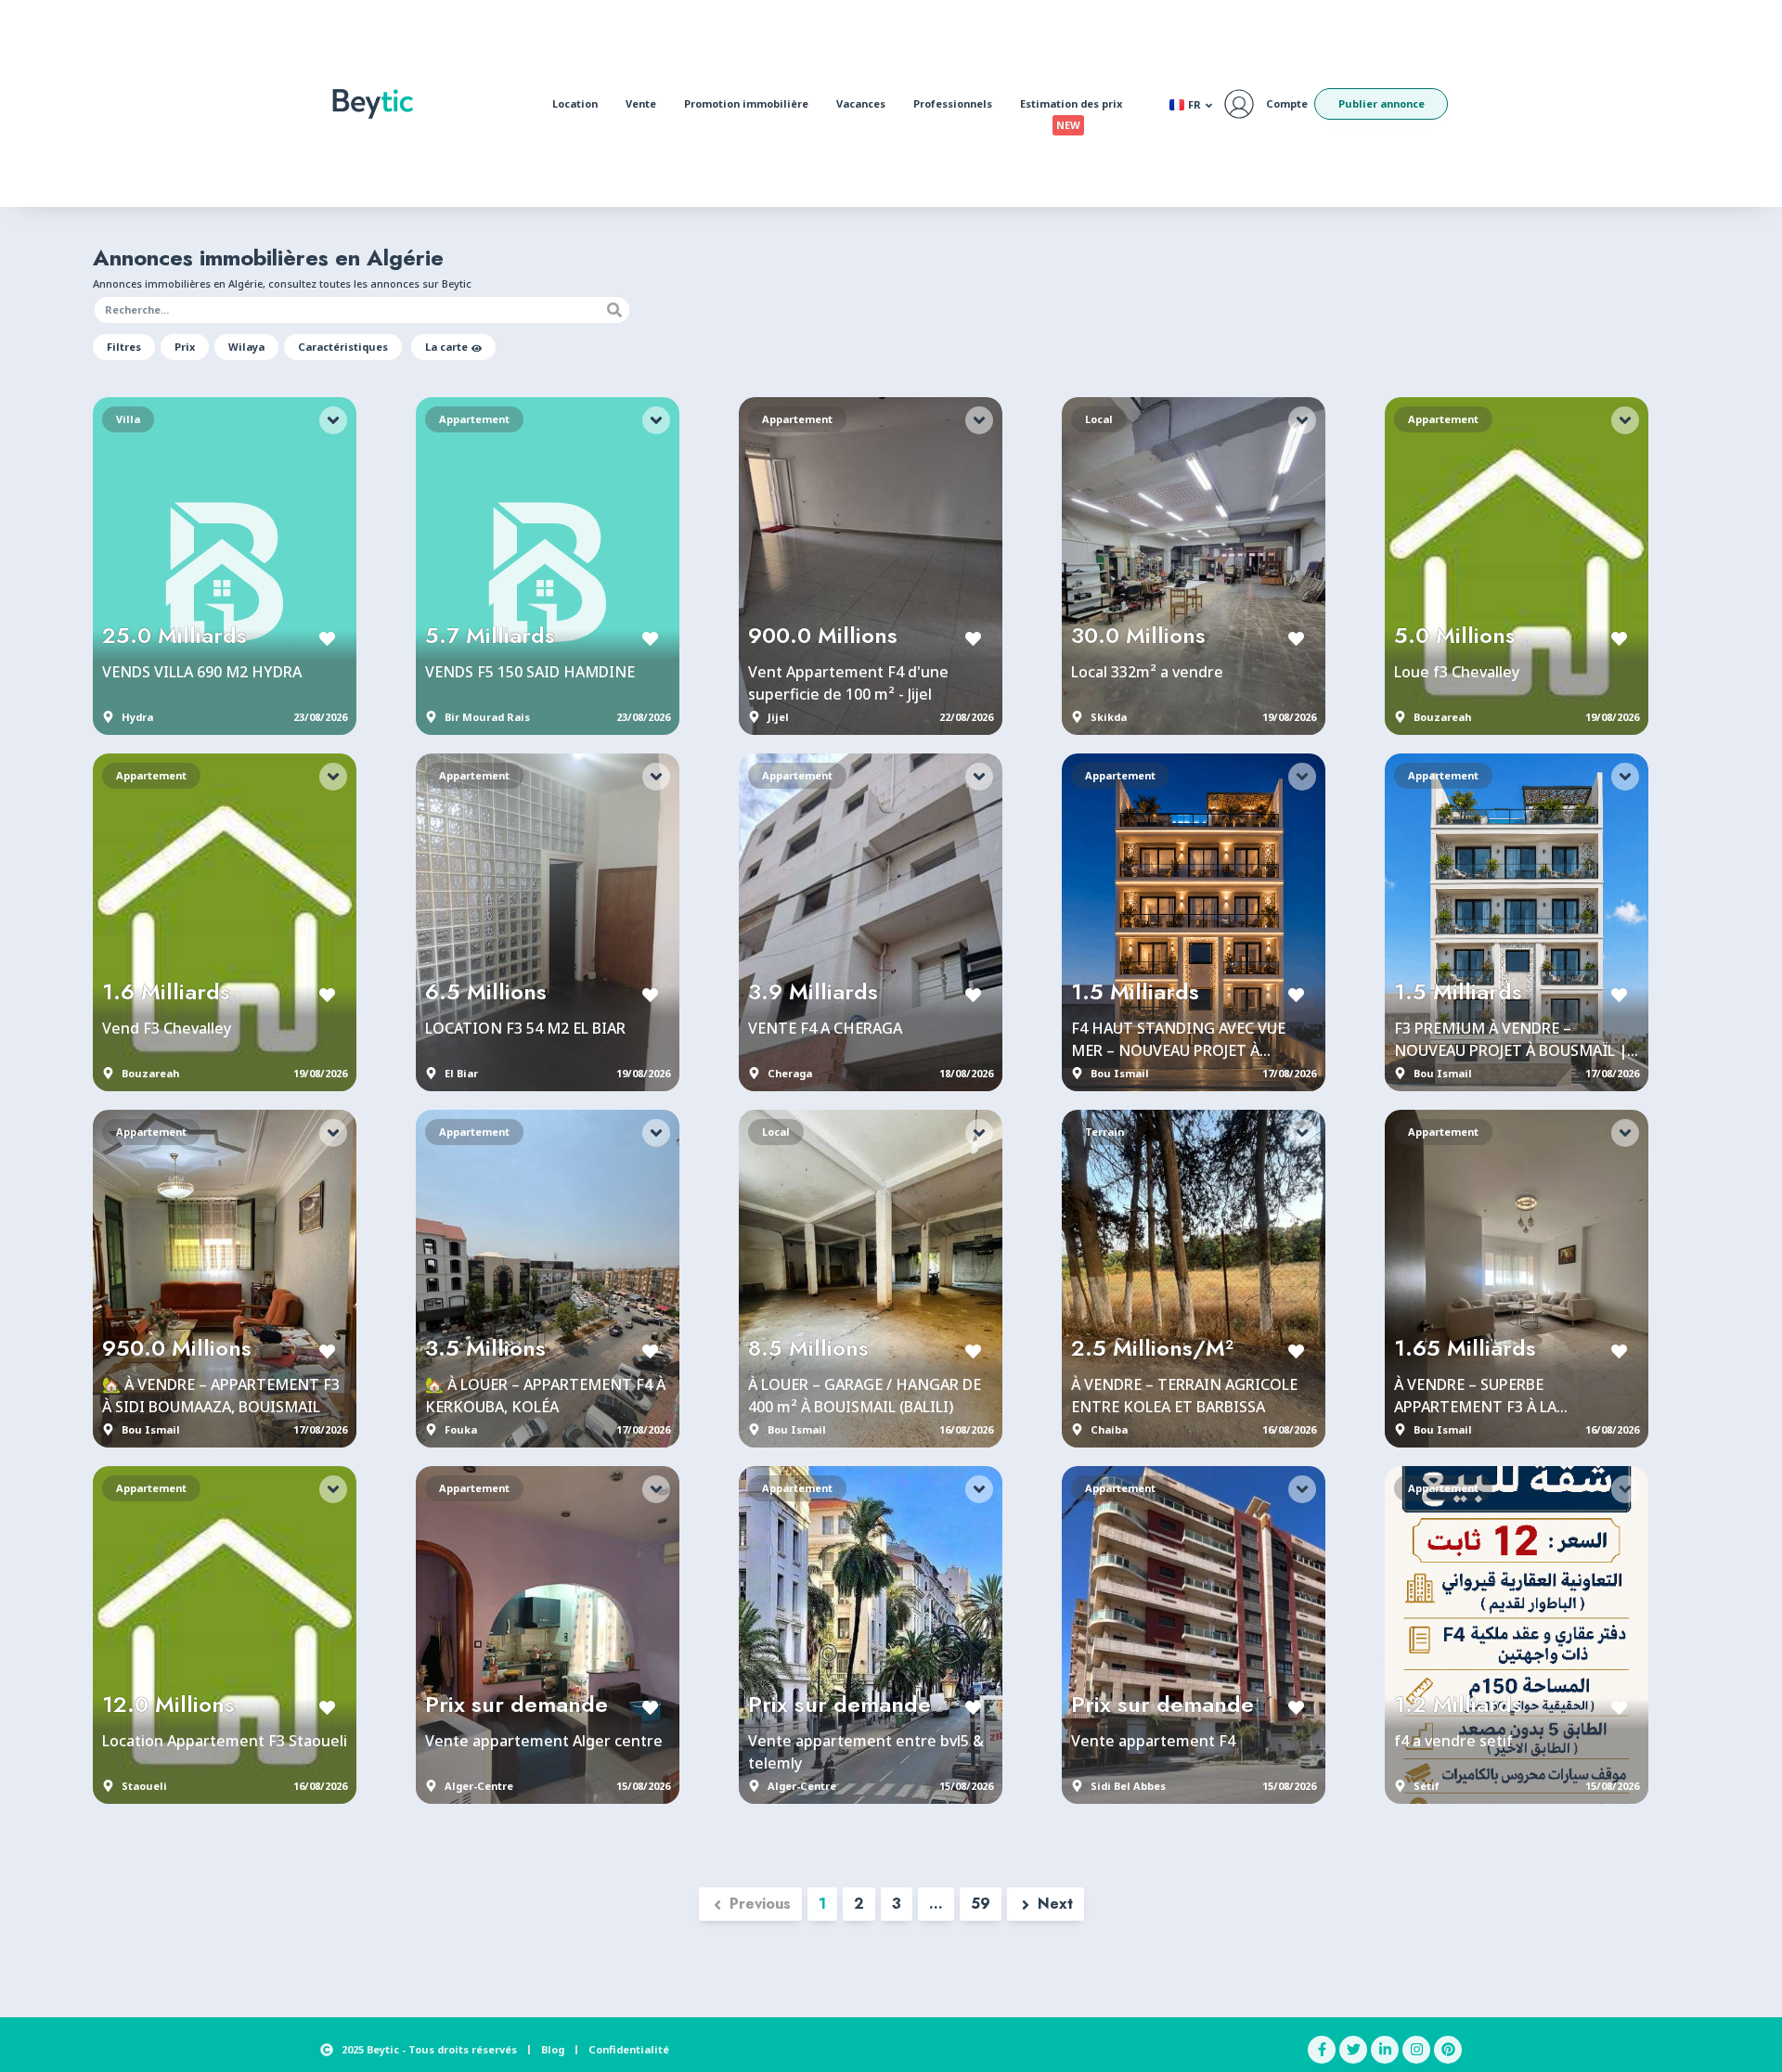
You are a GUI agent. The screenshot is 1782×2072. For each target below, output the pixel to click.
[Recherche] (614, 310)
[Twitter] (1353, 2050)
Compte (1287, 103)
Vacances (861, 103)
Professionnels (953, 103)
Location (575, 103)
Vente (641, 103)
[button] (124, 347)
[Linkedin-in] (1385, 2050)
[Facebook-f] (1322, 2050)
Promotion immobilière (746, 103)
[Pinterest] (1448, 2050)
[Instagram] (1416, 2050)
